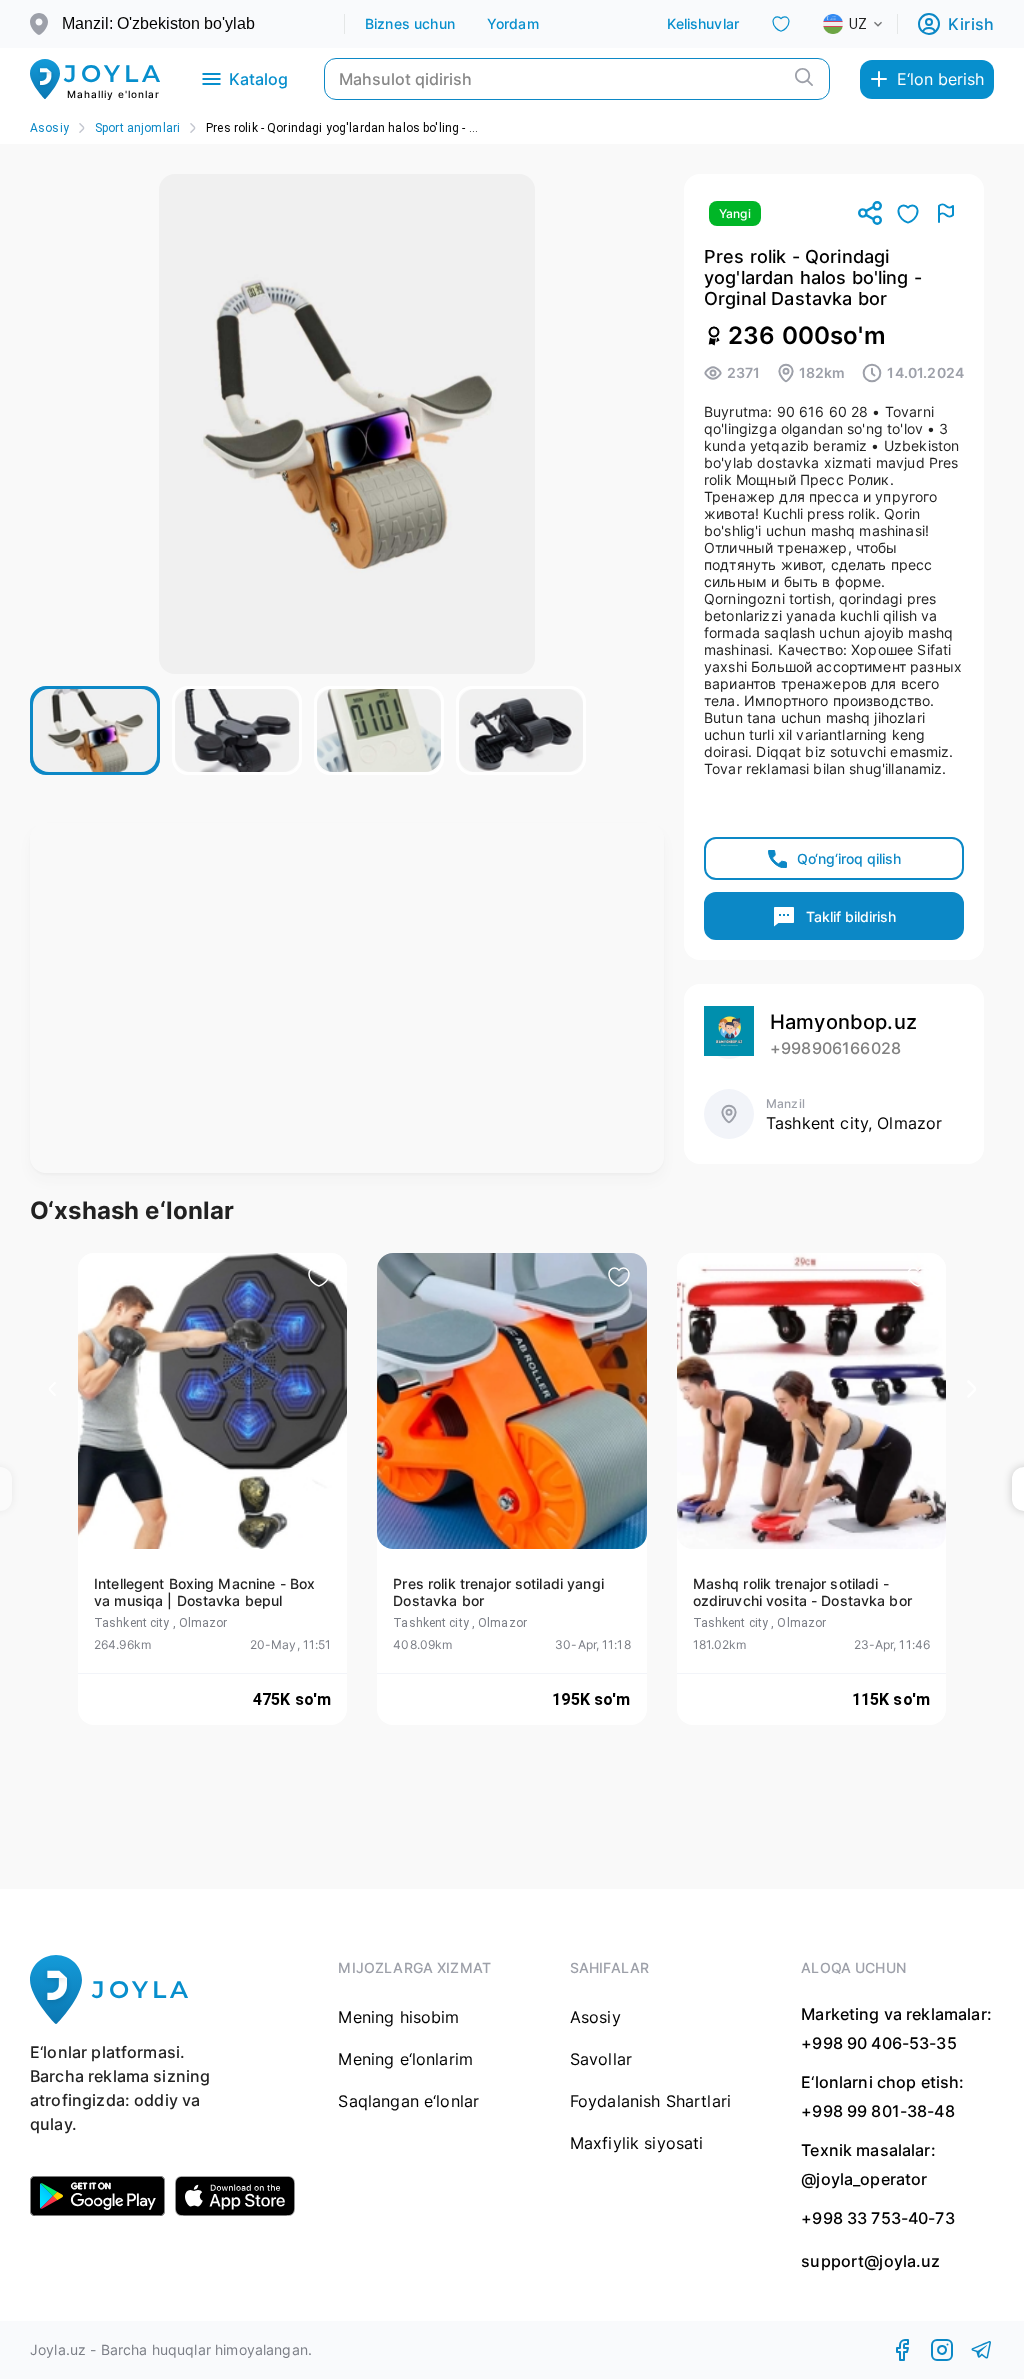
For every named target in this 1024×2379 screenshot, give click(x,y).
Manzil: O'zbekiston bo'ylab (158, 23)
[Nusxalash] (870, 214)
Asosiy (49, 128)
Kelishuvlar (703, 23)
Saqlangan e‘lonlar (408, 2101)
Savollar (601, 2059)
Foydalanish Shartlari (650, 2101)
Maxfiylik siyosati (637, 2143)
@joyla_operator (864, 2179)
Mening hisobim (398, 2017)
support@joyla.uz (870, 2261)
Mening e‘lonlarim (405, 2059)
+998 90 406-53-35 (879, 2043)
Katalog (258, 79)
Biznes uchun (410, 23)
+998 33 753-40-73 (878, 2218)
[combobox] (869, 24)
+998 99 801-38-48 (878, 2111)
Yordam (513, 23)
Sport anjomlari (137, 128)
